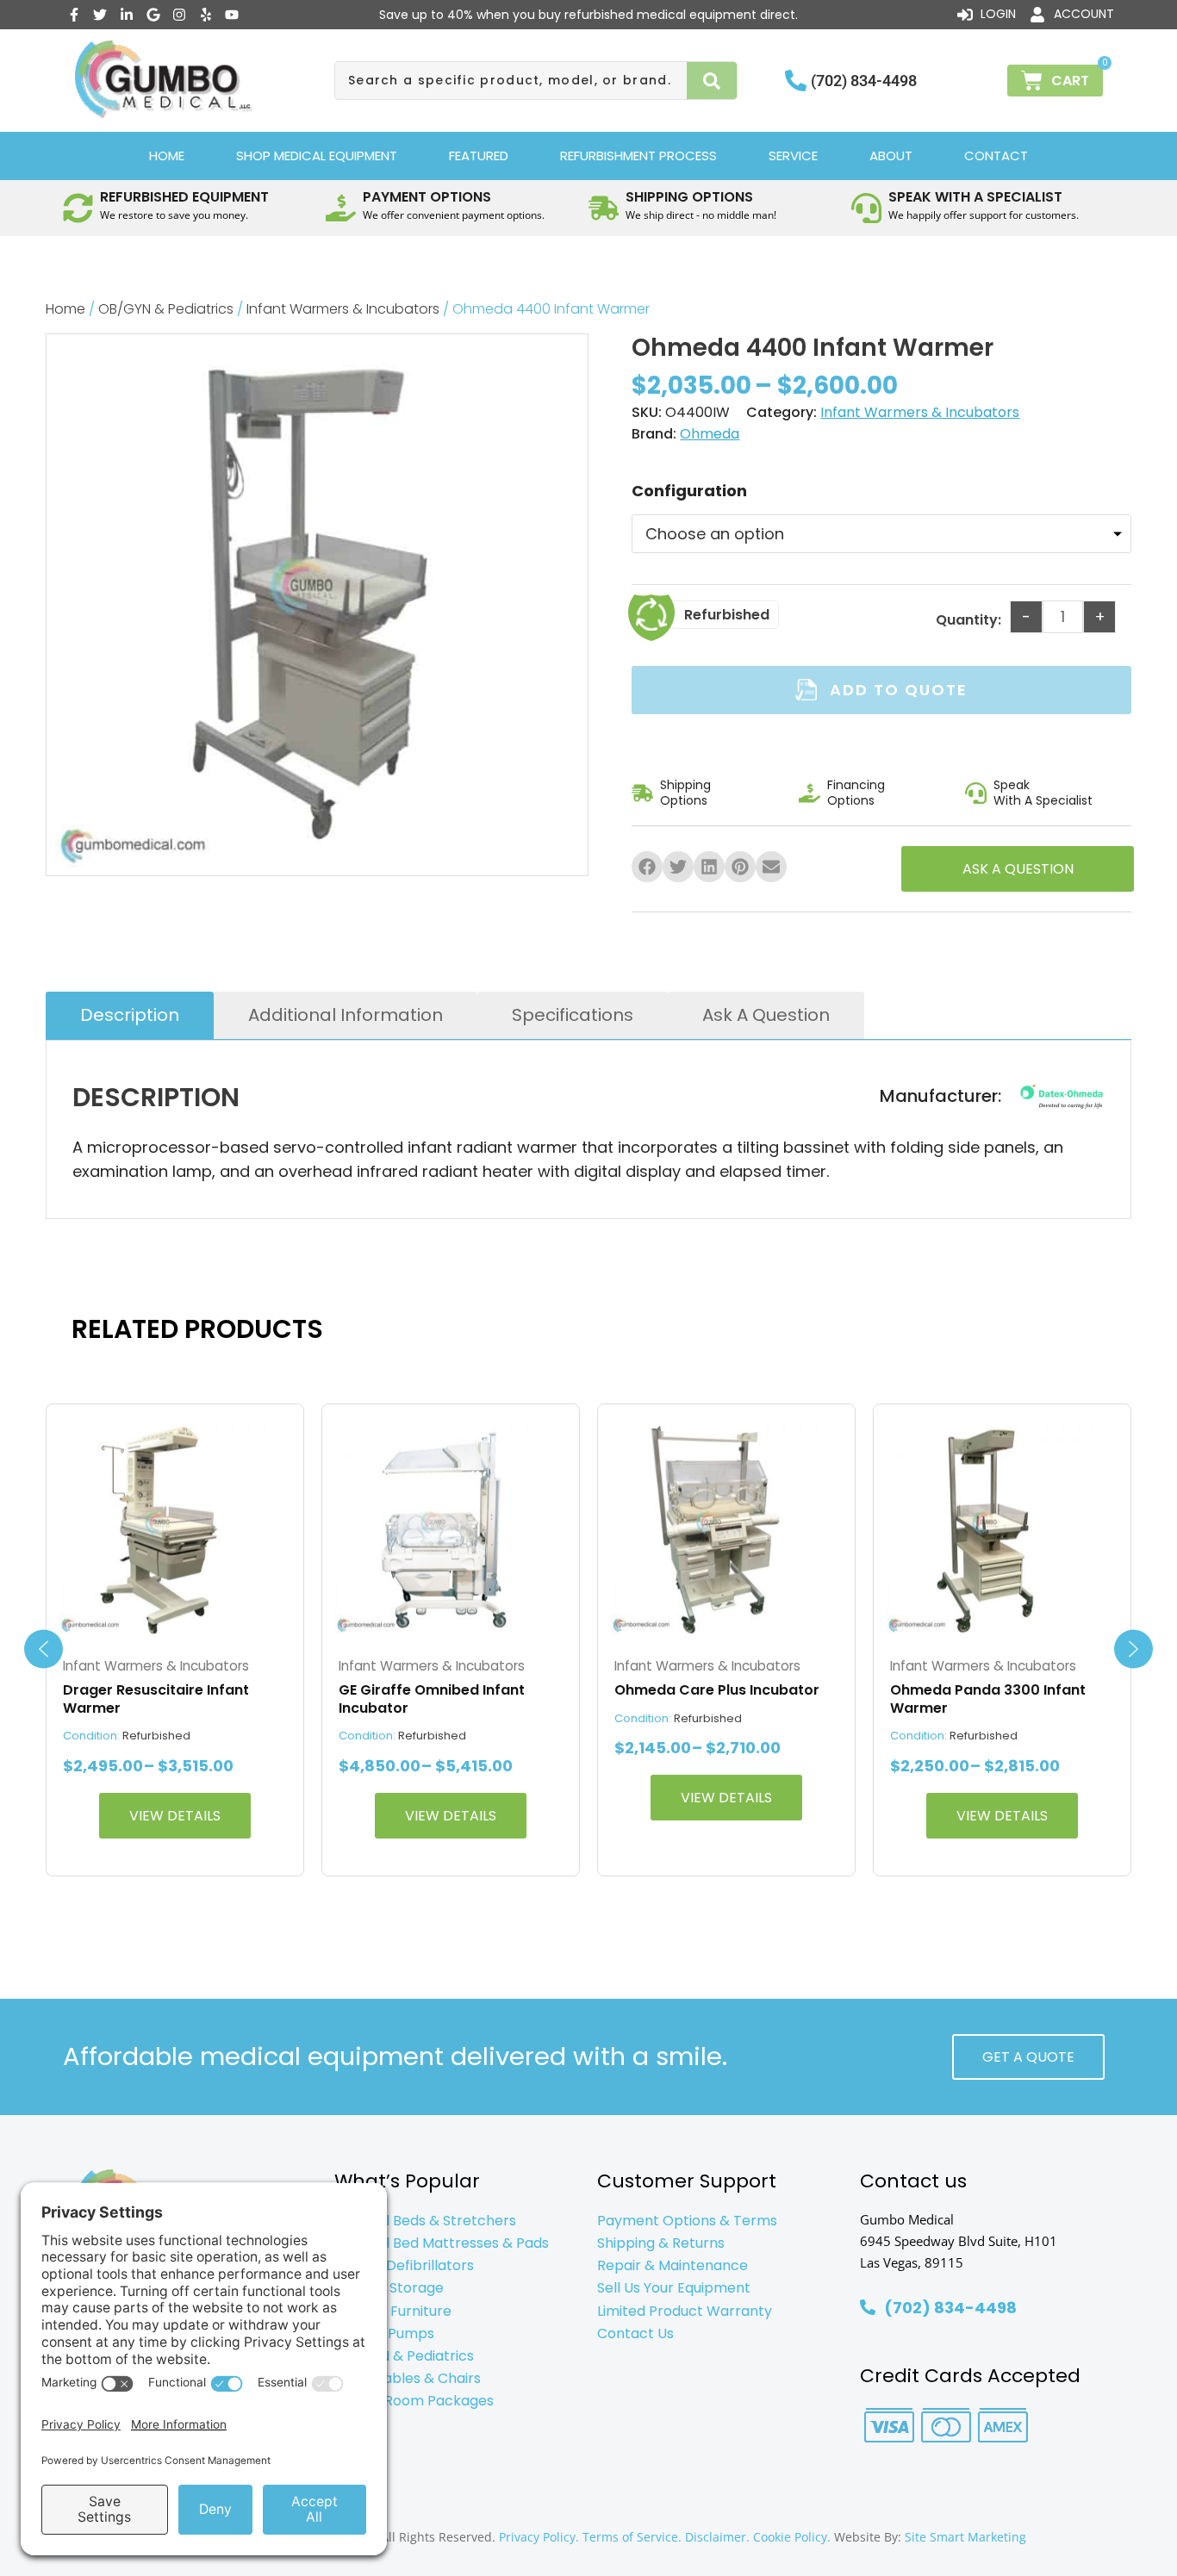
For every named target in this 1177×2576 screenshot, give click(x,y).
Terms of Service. (632, 2537)
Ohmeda (710, 434)
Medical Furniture (393, 2311)
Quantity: (968, 620)
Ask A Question (766, 1015)
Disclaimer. (717, 2537)
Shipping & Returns (661, 2243)
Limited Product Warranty (685, 2311)
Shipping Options (685, 793)
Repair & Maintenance (673, 2265)
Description (130, 1015)
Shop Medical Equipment (317, 156)
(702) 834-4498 (864, 81)
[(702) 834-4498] (796, 81)
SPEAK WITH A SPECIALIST (975, 197)
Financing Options (856, 793)
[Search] (712, 81)
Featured (479, 156)
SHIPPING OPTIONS (689, 197)
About (891, 156)
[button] (647, 867)
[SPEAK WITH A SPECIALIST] (866, 208)
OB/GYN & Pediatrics (166, 309)
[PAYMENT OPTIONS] (341, 208)
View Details (175, 1816)
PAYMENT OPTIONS (427, 197)
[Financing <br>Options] (810, 793)
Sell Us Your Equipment (674, 2288)
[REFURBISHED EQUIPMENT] (78, 208)
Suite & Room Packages (414, 2401)
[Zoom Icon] (317, 605)
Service (793, 156)
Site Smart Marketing (965, 2537)
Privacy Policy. (539, 2537)
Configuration (689, 491)
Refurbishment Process (638, 156)
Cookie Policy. (792, 2537)
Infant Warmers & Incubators (343, 309)
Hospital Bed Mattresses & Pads (442, 2243)
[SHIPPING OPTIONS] (604, 208)
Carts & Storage (389, 2288)
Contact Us (635, 2333)
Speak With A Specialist (1043, 793)
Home (167, 156)
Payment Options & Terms (687, 2221)
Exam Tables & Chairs (408, 2378)
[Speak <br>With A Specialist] (976, 793)
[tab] (130, 1015)
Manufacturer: (940, 1096)
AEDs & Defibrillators (404, 2265)
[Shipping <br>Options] (642, 793)
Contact (996, 156)
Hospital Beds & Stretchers (425, 2221)
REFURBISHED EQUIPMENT (184, 197)
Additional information (346, 1015)
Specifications (573, 1015)
